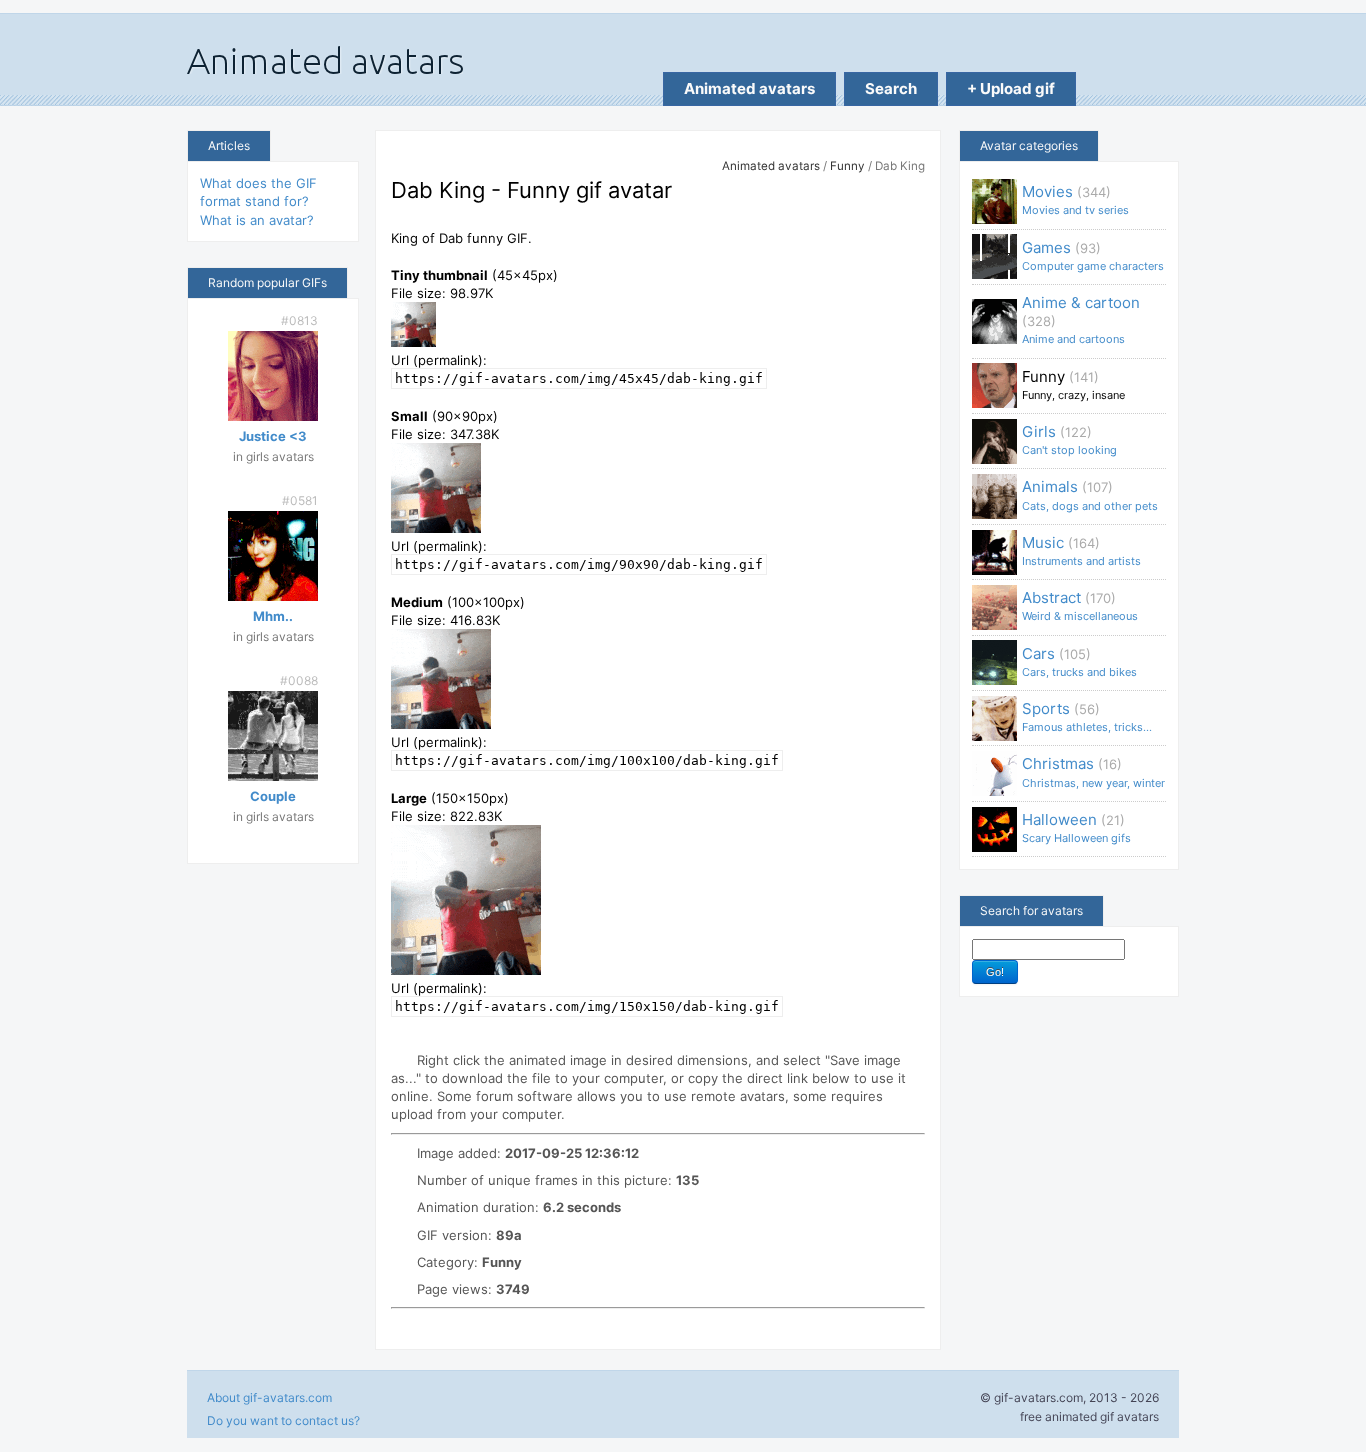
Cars (1079, 661)
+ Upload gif (1011, 88)
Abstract (1080, 605)
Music (1081, 550)
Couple (273, 796)
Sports (1087, 716)
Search (891, 88)
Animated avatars (749, 88)
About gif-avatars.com (269, 1397)
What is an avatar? (257, 220)
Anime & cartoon (1081, 319)
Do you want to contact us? (283, 1420)
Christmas (1093, 771)
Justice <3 (273, 436)
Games (1093, 255)
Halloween (1076, 827)
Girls (1069, 439)
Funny (847, 166)
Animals (1090, 494)
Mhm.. (273, 616)
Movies (1075, 199)
